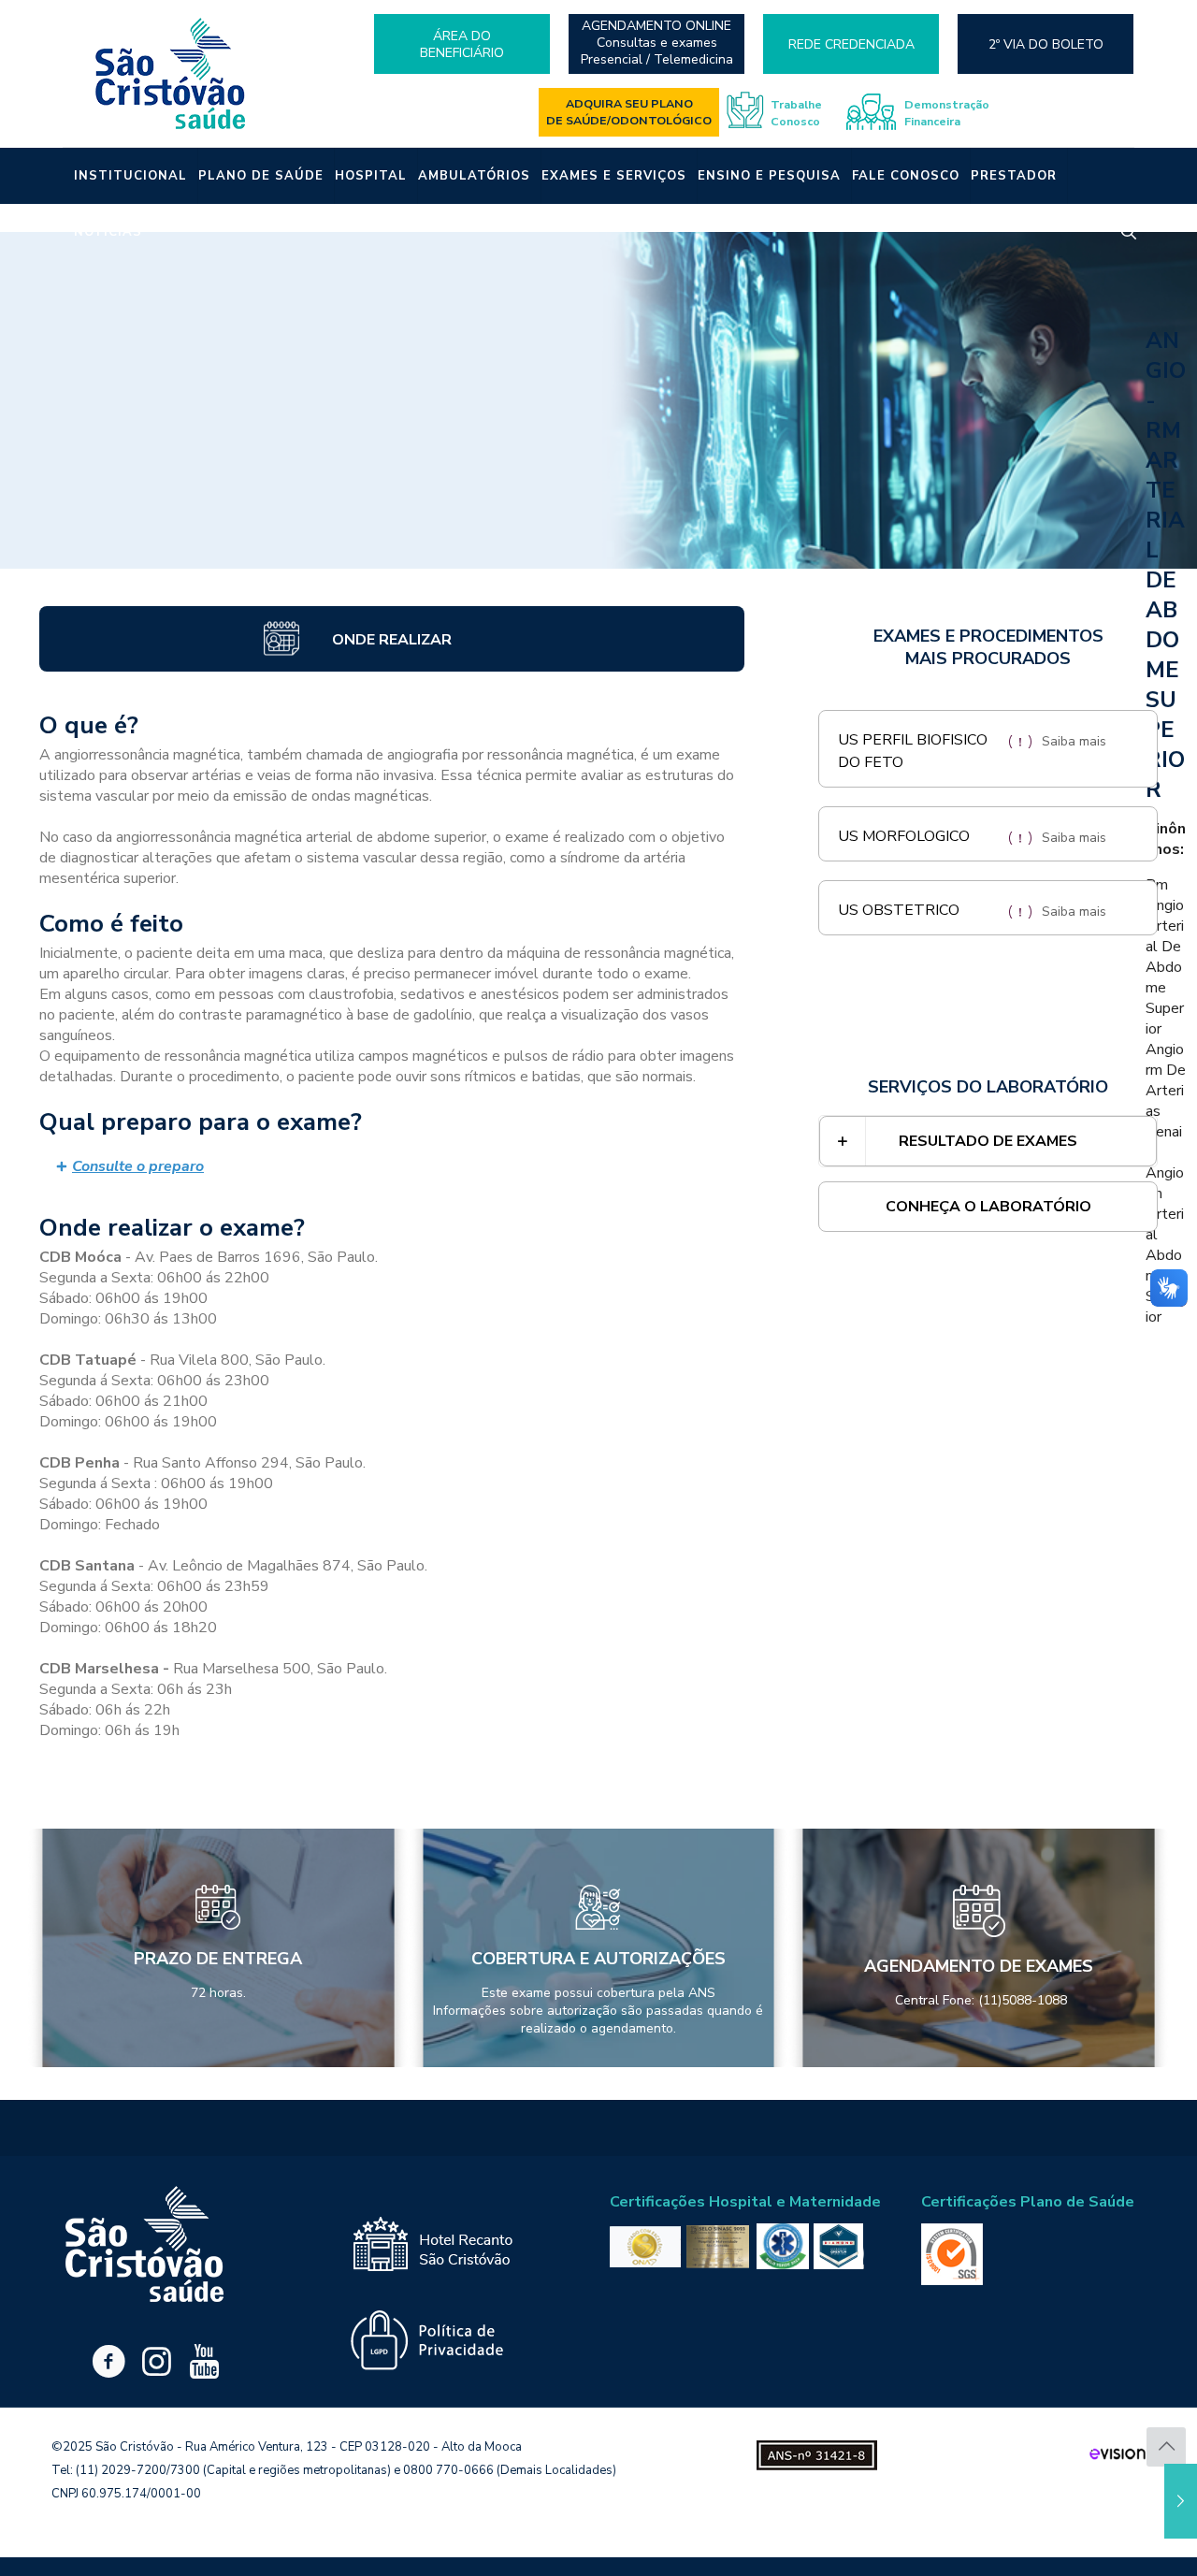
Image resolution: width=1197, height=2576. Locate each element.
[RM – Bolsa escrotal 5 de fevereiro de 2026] (1181, 2501)
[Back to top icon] (1166, 2447)
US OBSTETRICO (899, 910)
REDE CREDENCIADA (851, 44)
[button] (392, 1167)
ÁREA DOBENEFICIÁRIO (462, 44)
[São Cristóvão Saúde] (171, 73)
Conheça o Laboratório (988, 1207)
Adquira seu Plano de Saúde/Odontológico (629, 112)
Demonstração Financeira (947, 113)
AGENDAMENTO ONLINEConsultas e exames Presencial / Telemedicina (657, 43)
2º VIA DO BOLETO (1046, 44)
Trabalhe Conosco (796, 113)
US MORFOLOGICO (904, 836)
